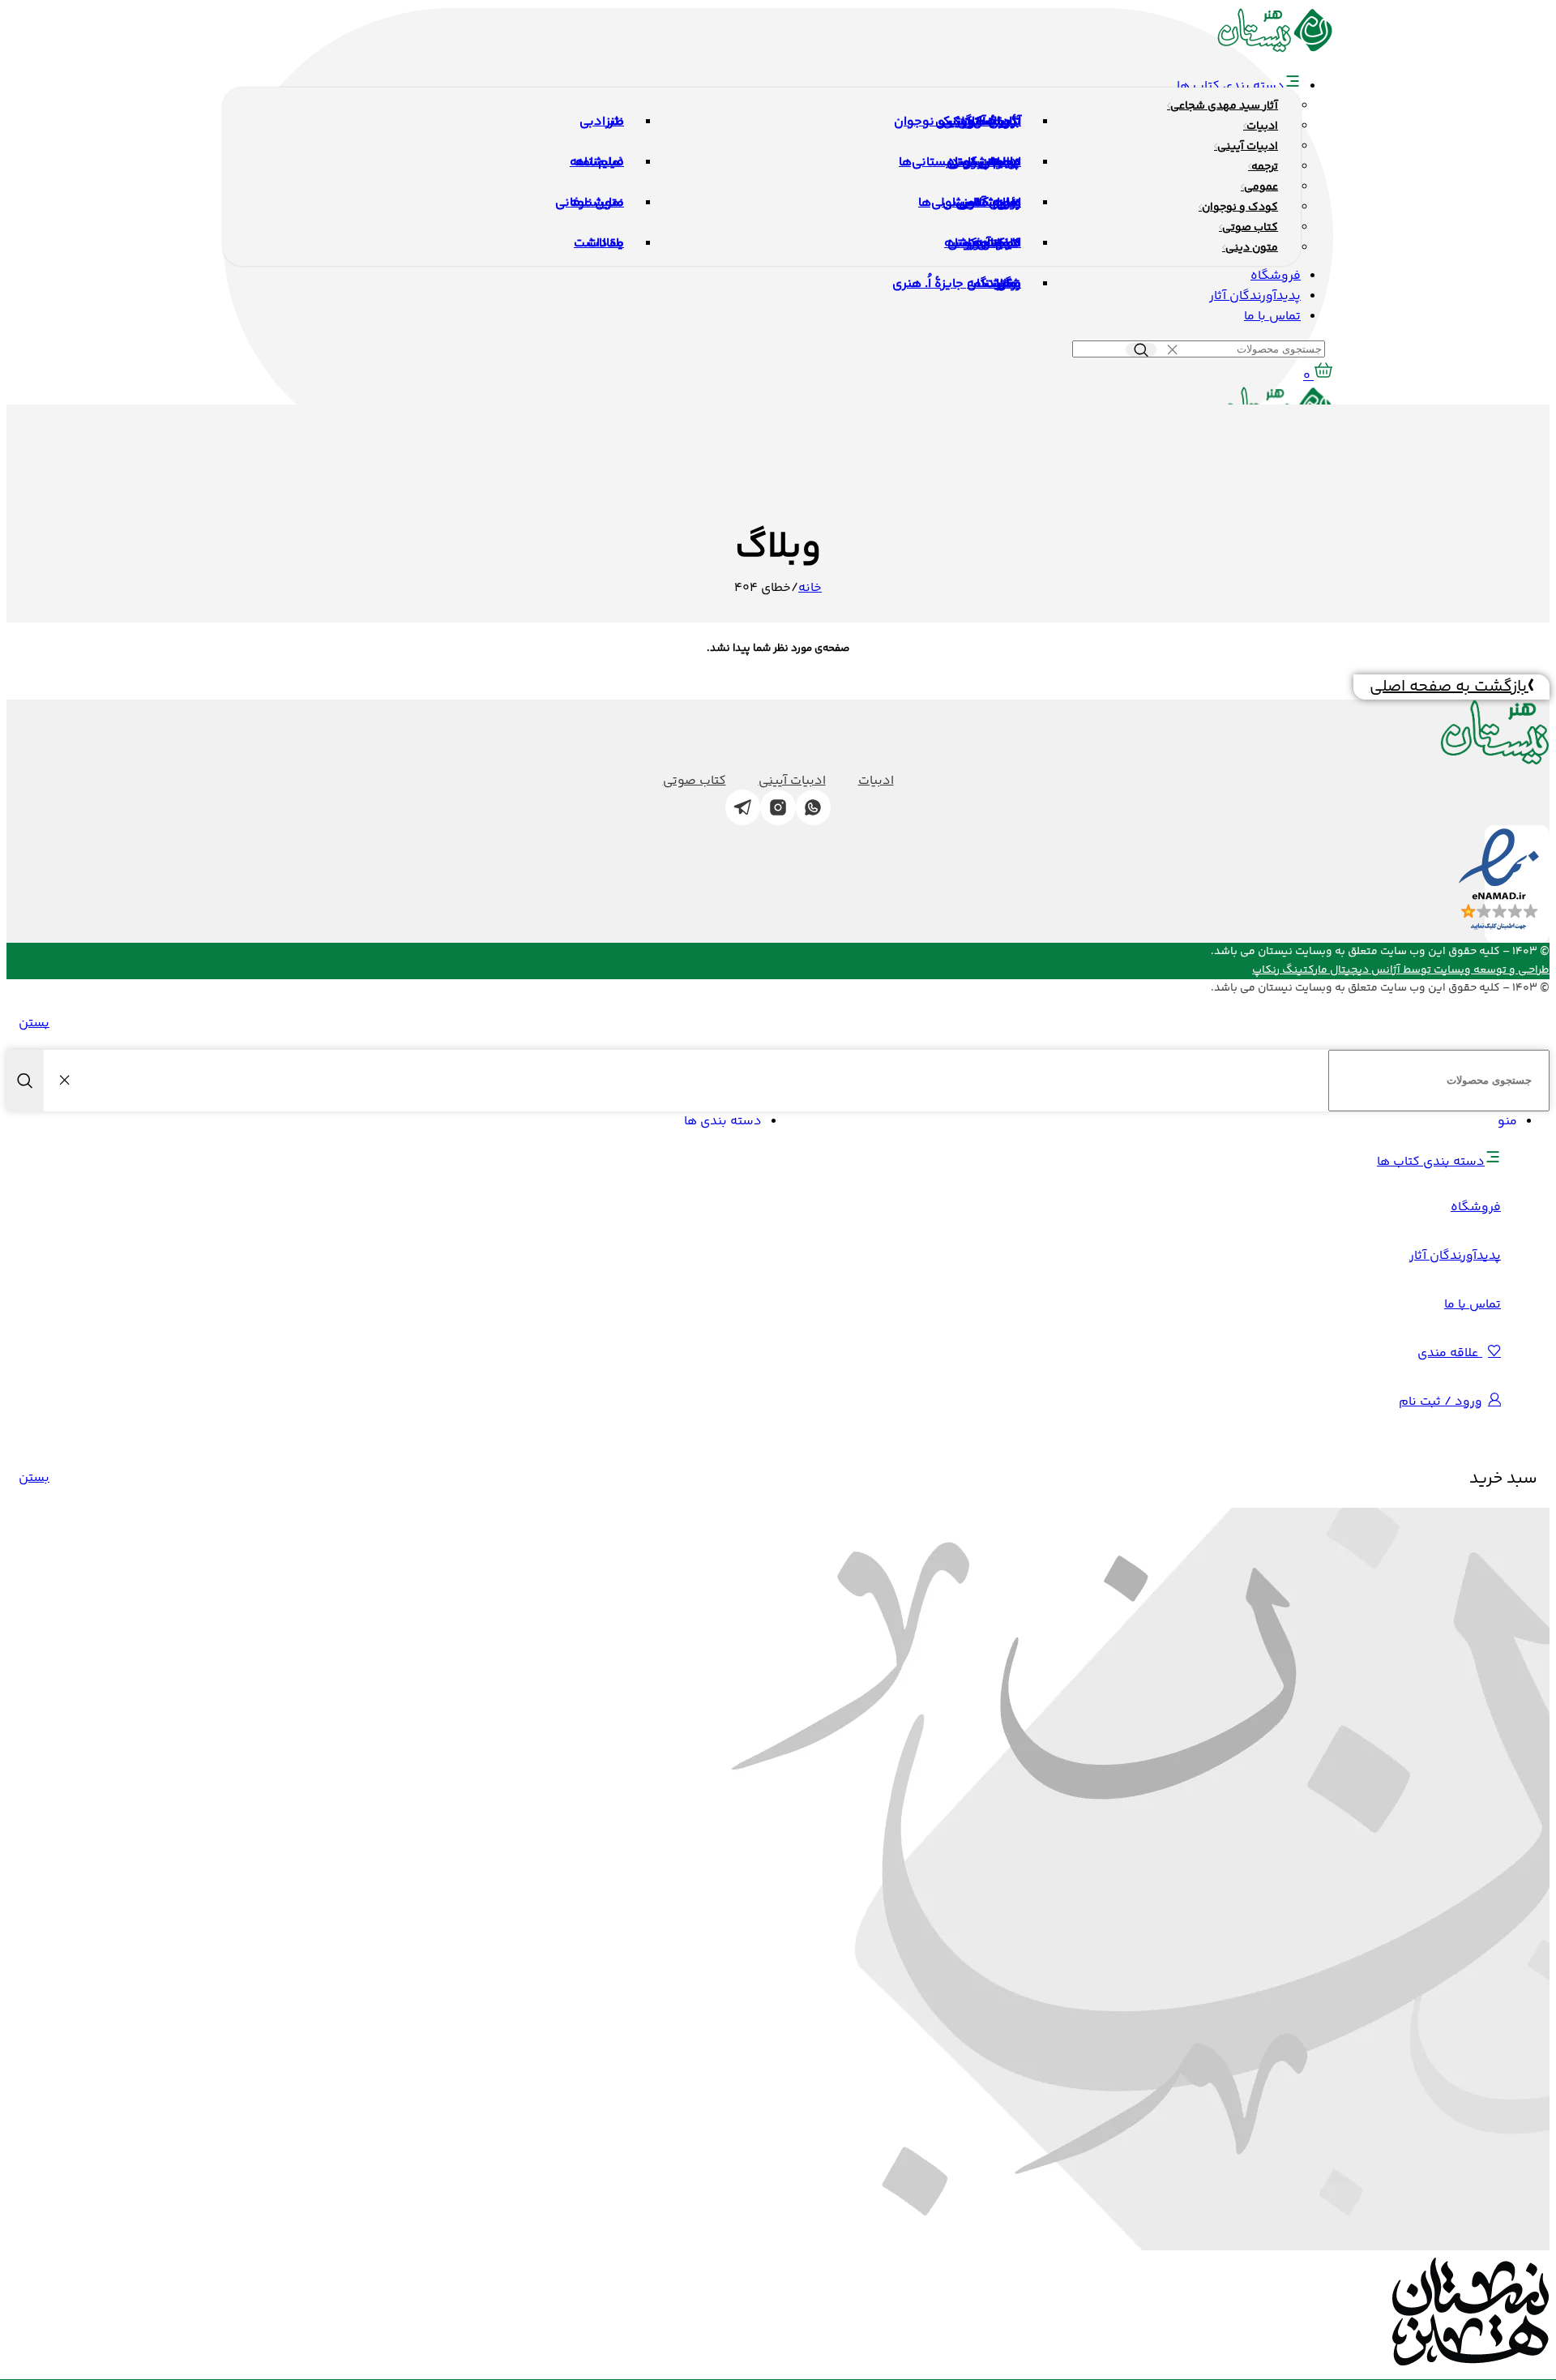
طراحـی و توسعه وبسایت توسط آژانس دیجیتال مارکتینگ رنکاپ (1401, 970)
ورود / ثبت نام (1441, 1402)
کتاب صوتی (695, 781)
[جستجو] (1141, 350)
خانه (810, 588)
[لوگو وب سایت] (1275, 50)
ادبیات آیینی (792, 781)
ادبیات (876, 781)
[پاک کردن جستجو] (1172, 350)
